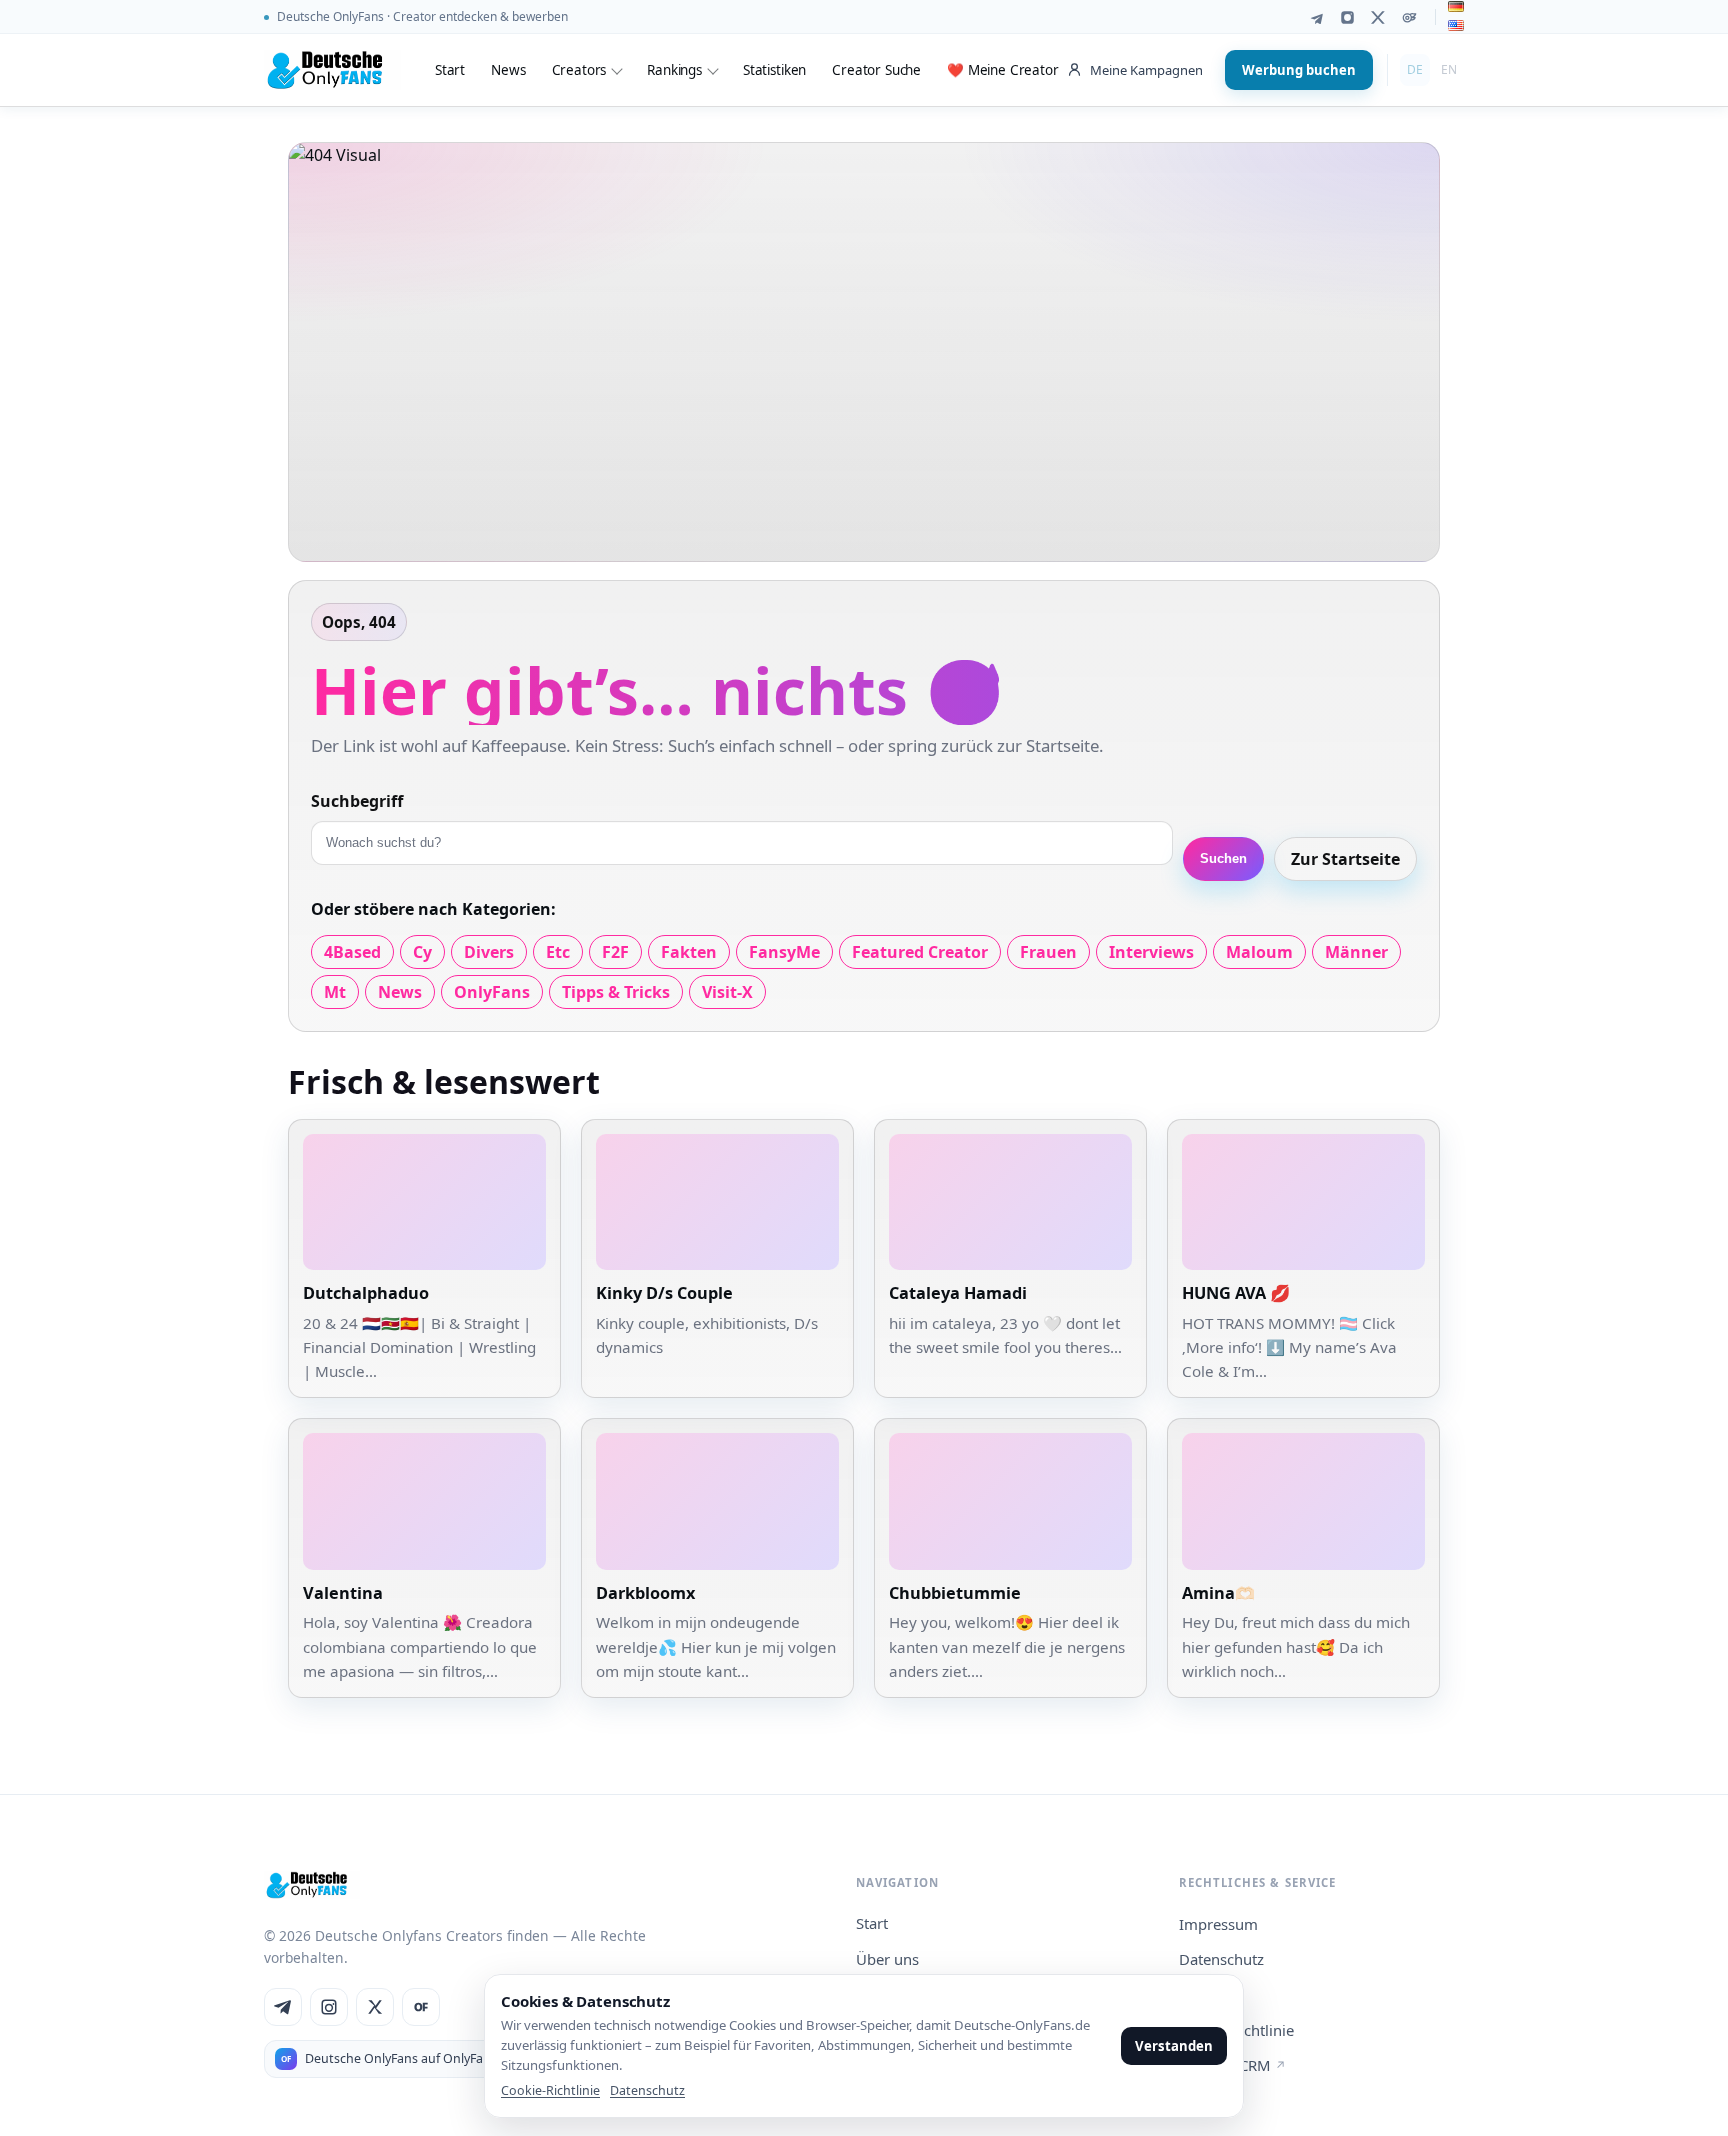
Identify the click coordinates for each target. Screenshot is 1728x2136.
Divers (489, 952)
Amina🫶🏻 (1218, 1593)
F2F (615, 952)
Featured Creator (920, 952)
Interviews (1151, 952)
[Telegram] (1316, 17)
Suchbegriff (357, 801)
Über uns (887, 1959)
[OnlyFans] (1409, 17)
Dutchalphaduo (366, 1293)
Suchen (1223, 858)
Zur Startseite (1345, 859)
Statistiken (774, 70)
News (508, 70)
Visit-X (727, 992)
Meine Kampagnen (1146, 70)
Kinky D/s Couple (664, 1293)
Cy (422, 952)
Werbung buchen (1299, 70)
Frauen (1048, 952)
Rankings (674, 70)
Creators (579, 70)
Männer (1356, 952)
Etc (558, 952)
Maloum (1259, 952)
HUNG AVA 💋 (1236, 1293)
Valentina (343, 1593)
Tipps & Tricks (616, 992)
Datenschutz (1221, 1959)
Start (450, 70)
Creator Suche (876, 70)
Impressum (1218, 1924)
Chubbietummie (955, 1593)
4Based (352, 952)
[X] (1378, 17)
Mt (335, 992)
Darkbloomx (645, 1593)
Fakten (689, 952)
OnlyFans (492, 992)
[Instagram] (1347, 17)
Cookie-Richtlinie (550, 2090)
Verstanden (1174, 2046)
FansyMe (784, 952)
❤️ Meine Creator (1003, 70)
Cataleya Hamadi (958, 1293)
